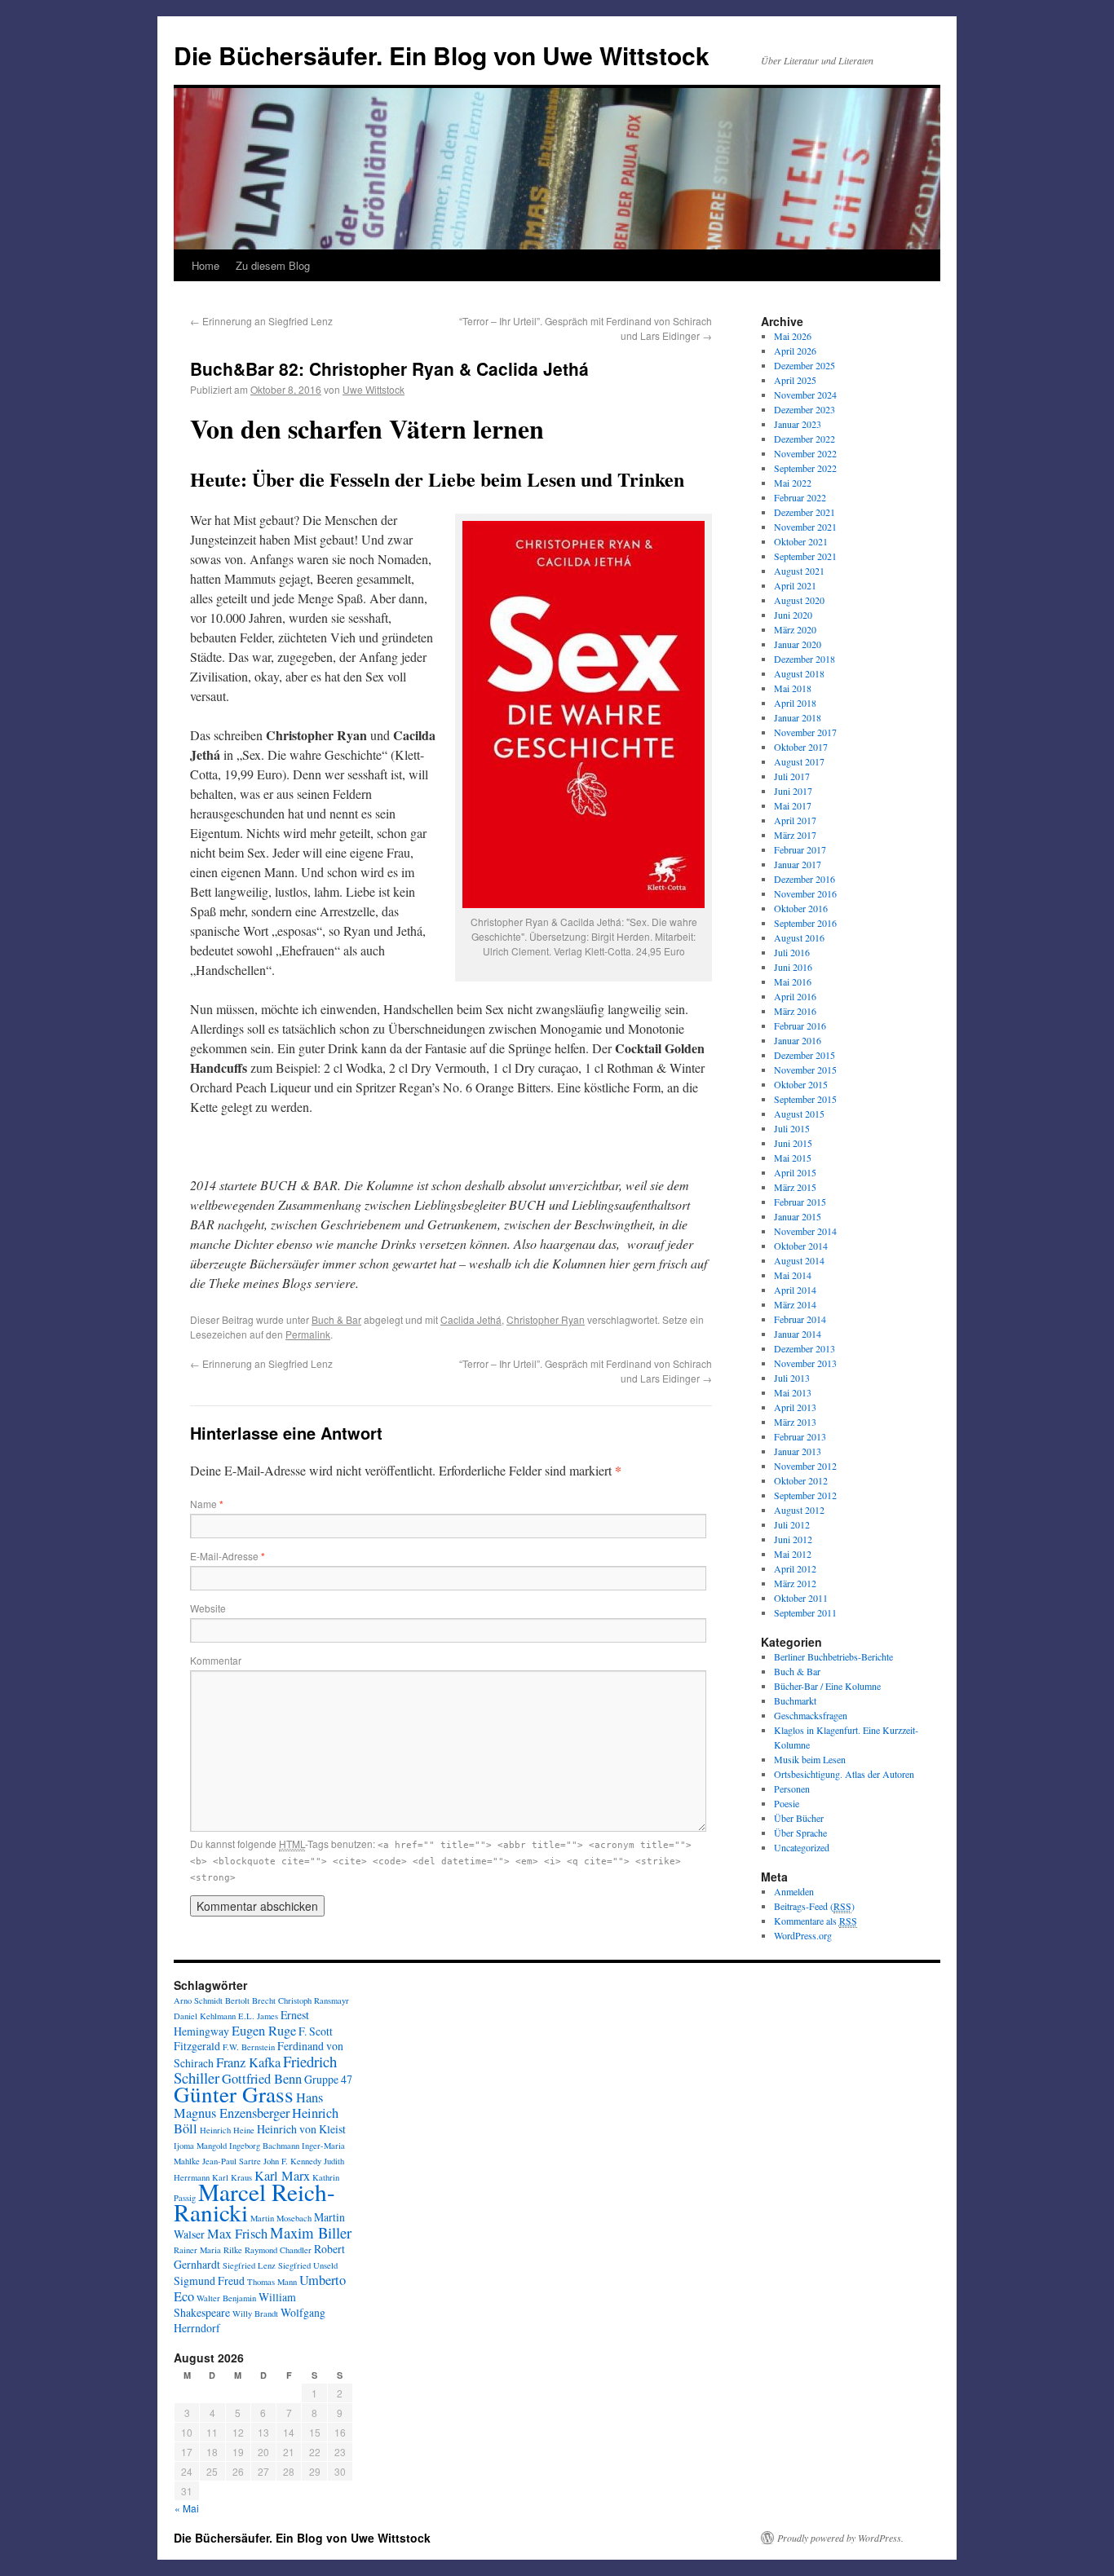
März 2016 (795, 1011)
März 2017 (795, 835)
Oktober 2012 (801, 1480)
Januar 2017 (798, 864)
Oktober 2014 (801, 1246)
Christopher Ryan (546, 1319)
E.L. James (258, 2016)
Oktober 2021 (801, 541)
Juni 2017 (793, 791)
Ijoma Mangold (200, 2146)
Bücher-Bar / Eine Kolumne (827, 1686)
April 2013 (795, 1407)
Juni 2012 (793, 1539)
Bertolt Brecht (250, 2000)
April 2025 (795, 380)
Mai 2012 (793, 1554)
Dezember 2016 (805, 879)
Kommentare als (816, 1921)
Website (208, 1608)
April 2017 (795, 820)
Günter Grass (234, 2094)
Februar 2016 (800, 1026)
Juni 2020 (793, 615)
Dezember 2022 (805, 439)
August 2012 (799, 1510)
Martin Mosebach (281, 2218)
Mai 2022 (793, 483)
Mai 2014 (793, 1275)
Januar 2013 (798, 1451)
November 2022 (805, 453)
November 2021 (805, 527)
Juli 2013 (792, 1378)
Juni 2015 (793, 1143)
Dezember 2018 (805, 659)
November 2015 (805, 1070)
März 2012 (795, 1583)
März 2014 (795, 1304)
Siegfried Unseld (308, 2265)
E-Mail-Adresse (228, 1556)
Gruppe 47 (328, 2079)
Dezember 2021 (805, 512)
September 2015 (805, 1099)
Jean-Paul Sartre (232, 2161)
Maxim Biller (311, 2232)
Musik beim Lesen (810, 1759)
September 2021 (805, 556)
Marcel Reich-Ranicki (254, 2202)
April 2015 (795, 1172)
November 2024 (805, 395)
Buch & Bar (336, 1319)
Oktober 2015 (801, 1084)
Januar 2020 (798, 644)
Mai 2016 (793, 981)
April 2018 (795, 703)
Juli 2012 (792, 1524)
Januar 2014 (798, 1334)
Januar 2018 (798, 717)
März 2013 (795, 1422)
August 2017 (799, 761)
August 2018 (799, 673)
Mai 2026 (793, 336)
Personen (792, 1789)
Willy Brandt (255, 2314)
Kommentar (216, 1660)
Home (206, 265)
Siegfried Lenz (249, 2265)
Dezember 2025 (805, 365)
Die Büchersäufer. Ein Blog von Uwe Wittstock (442, 55)
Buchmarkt (795, 1700)
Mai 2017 (793, 805)
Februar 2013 (800, 1436)
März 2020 (795, 629)
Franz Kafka (248, 2062)
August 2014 (799, 1260)
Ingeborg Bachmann (264, 2146)
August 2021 (799, 571)
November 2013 (805, 1363)
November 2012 (805, 1466)
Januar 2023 (798, 424)
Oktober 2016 (801, 908)
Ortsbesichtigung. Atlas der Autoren (844, 1774)
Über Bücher (799, 1818)
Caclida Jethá (471, 1319)
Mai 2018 (793, 688)
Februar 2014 (800, 1319)
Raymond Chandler (278, 2250)
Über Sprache (800, 1833)
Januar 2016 (798, 1040)
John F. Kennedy (292, 2161)
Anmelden (794, 1891)
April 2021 (795, 585)
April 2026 (795, 351)
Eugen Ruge (264, 2031)
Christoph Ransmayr (314, 2000)
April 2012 (795, 1568)
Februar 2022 (800, 497)
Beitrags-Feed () (814, 1906)
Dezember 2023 (805, 409)
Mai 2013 (793, 1392)
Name (207, 1504)
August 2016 (799, 937)
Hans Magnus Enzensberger (248, 2105)
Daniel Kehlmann (205, 2016)
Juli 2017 (792, 776)
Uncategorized (802, 1847)
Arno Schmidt (198, 2000)
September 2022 (805, 468)
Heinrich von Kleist (301, 2129)
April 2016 (795, 996)
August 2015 (799, 1114)
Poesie (787, 1803)
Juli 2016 (792, 952)
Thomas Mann (272, 2282)
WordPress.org (803, 1935)
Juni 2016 (793, 967)
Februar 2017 (800, 849)
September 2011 (805, 1612)
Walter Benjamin (226, 2298)
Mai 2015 (793, 1158)
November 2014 (805, 1231)
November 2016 (805, 893)
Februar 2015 (800, 1202)
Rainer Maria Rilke (208, 2250)
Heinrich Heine (227, 2130)
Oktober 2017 (801, 747)
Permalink (308, 1334)
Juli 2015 (792, 1128)
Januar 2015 (798, 1216)
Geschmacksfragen (811, 1715)
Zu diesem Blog (273, 265)
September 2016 (805, 923)
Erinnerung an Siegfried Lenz (261, 321)
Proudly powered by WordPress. (840, 2538)
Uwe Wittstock (374, 389)
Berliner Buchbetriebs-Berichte (833, 1656)
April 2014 (795, 1290)
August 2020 (799, 600)
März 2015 (795, 1187)
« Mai (187, 2508)
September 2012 (805, 1495)
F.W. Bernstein (249, 2047)
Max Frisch (237, 2234)
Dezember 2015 (805, 1055)
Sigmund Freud (209, 2280)
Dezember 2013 (805, 1348)
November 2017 (805, 732)
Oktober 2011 (801, 1598)
